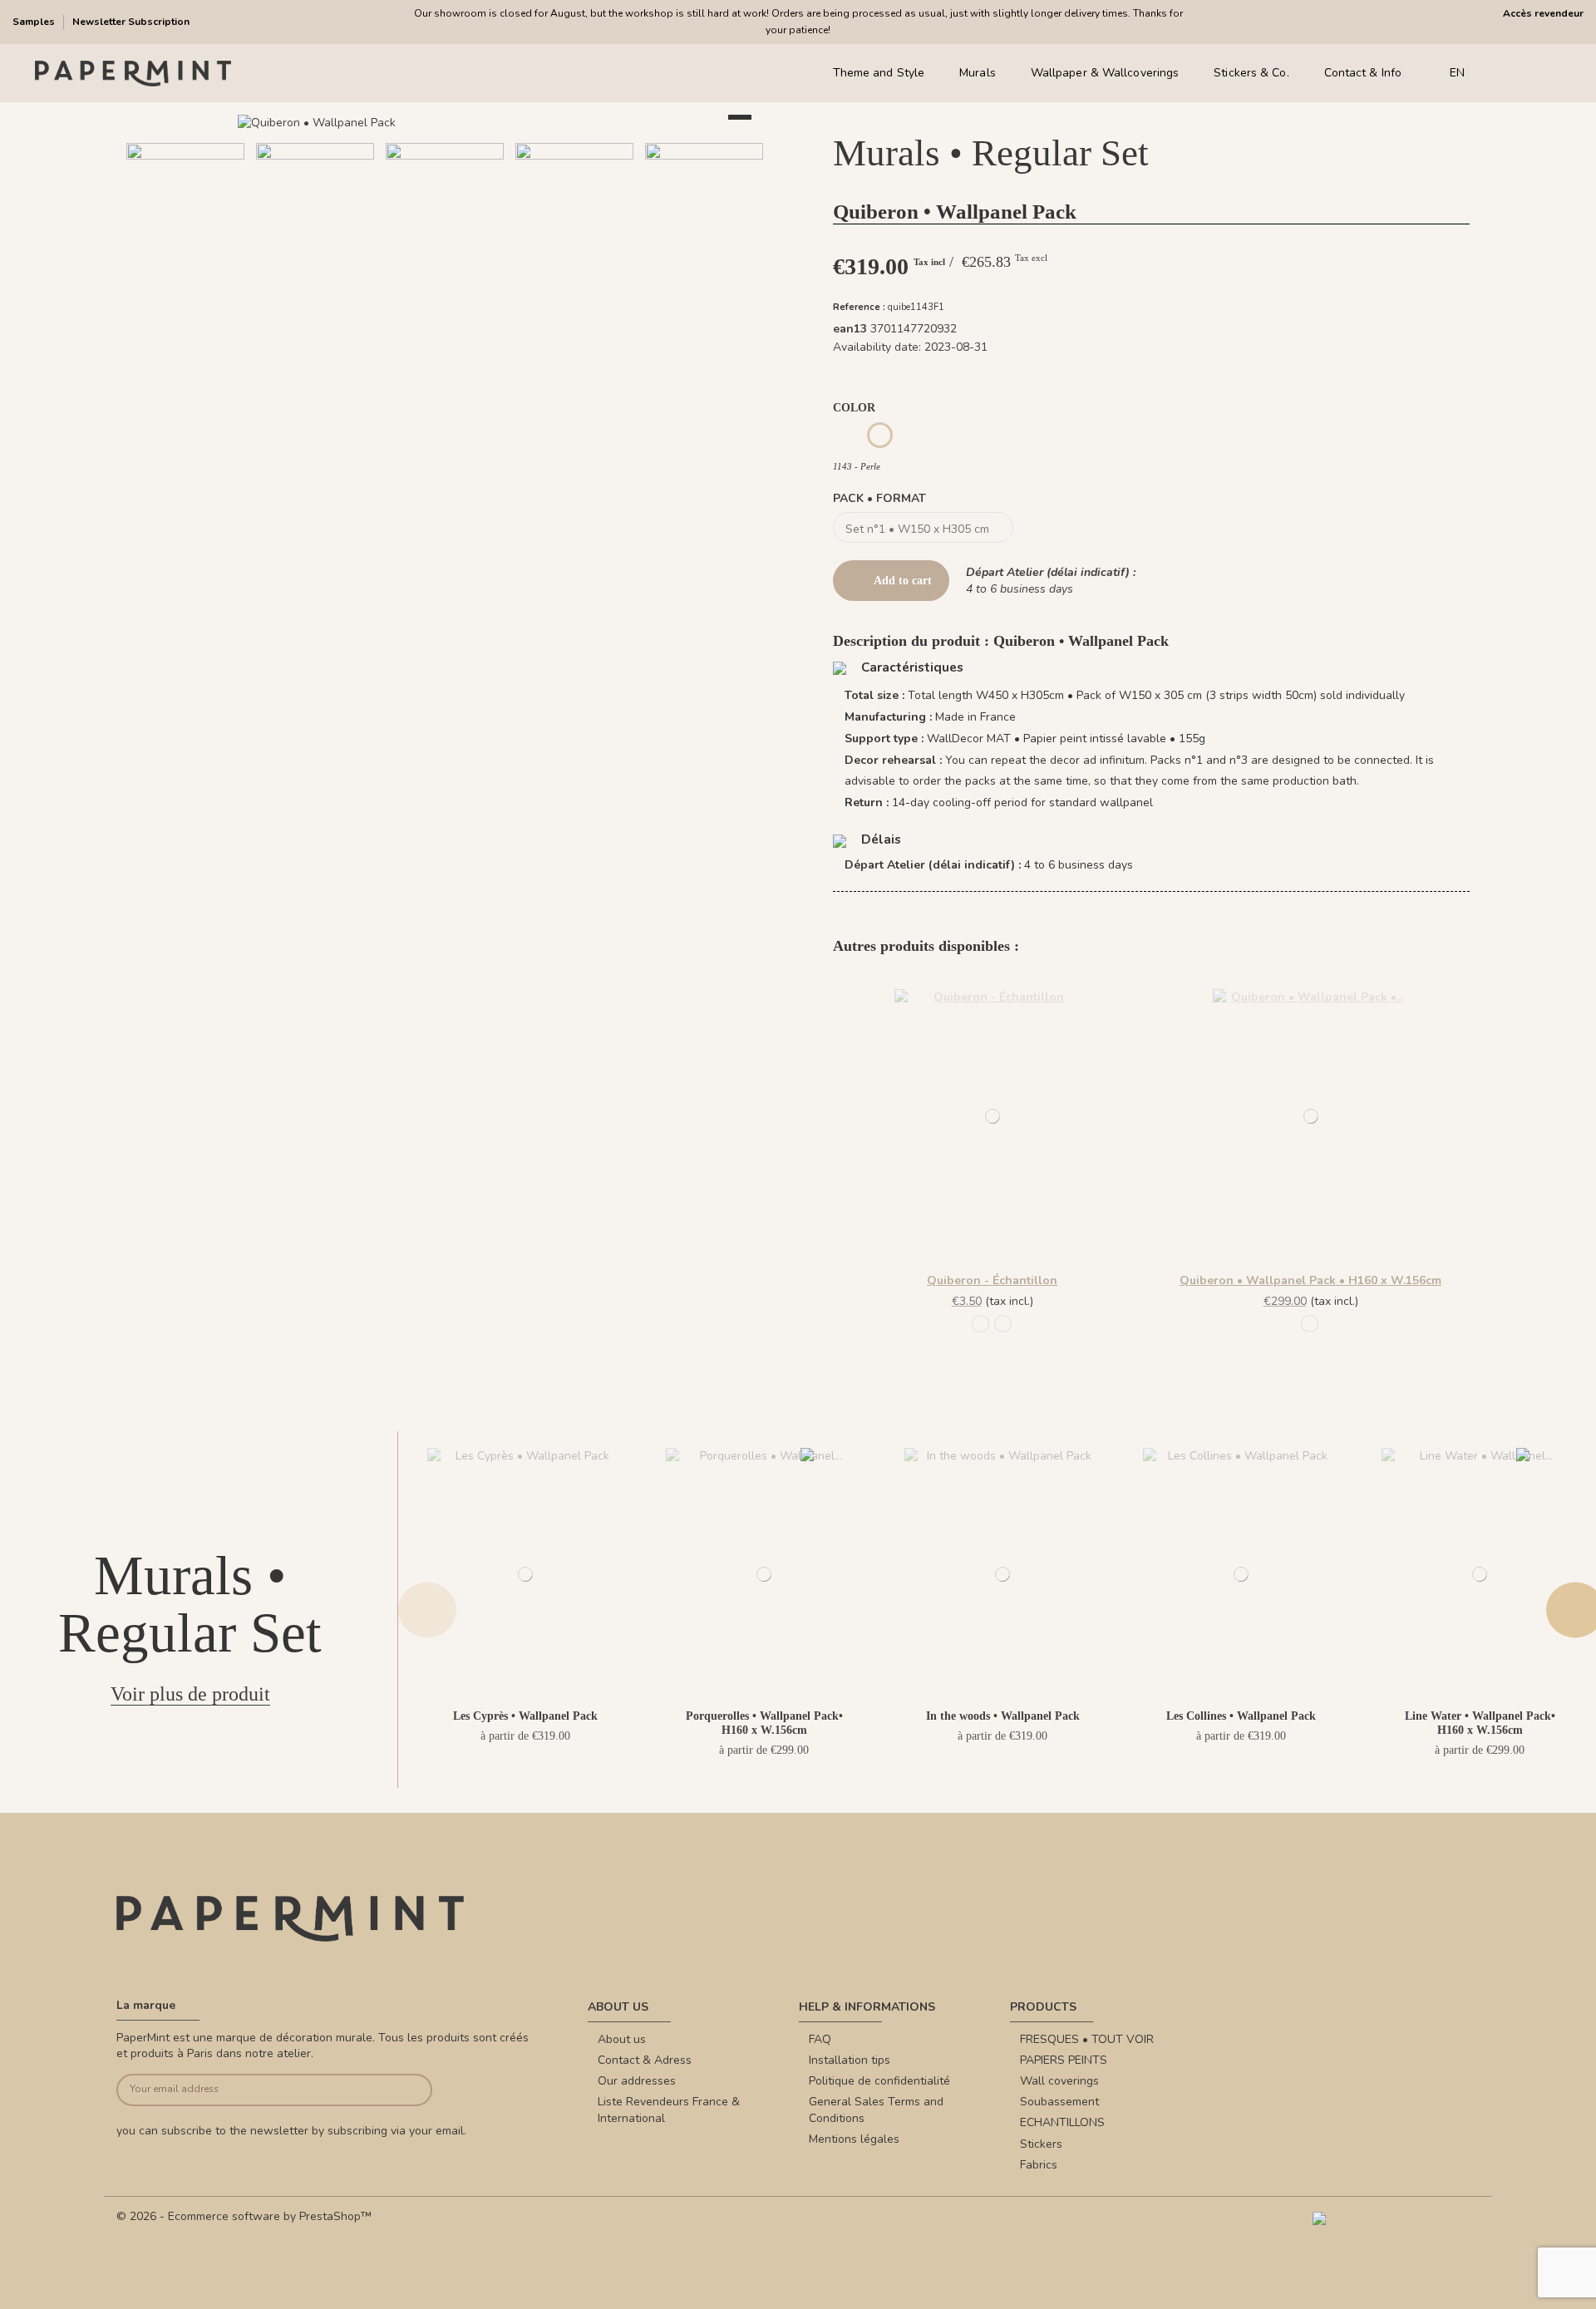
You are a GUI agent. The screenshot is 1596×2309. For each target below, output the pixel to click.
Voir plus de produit (190, 1694)
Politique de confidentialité (879, 2081)
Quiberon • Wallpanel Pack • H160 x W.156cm (1310, 1280)
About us (622, 2039)
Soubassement (1059, 2102)
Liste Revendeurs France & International (669, 2110)
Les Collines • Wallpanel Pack (1241, 1716)
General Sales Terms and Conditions (876, 2110)
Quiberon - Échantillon (992, 1280)
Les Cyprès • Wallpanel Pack (525, 1716)
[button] (365, 305)
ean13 (850, 329)
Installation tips (850, 2060)
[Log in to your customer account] (1529, 74)
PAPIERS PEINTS (1064, 2060)
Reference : (859, 307)
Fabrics (1039, 2165)
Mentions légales (854, 2139)
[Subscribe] (399, 2090)
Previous (427, 1610)
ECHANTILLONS (1062, 2122)
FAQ (820, 2039)
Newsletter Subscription (131, 22)
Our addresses (637, 2081)
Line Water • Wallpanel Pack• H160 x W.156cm (1480, 1723)
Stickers (1041, 2144)
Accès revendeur (1543, 13)
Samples (35, 22)
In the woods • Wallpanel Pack (1003, 1716)
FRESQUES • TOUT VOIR (1087, 2039)
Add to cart (903, 581)
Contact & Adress (645, 2060)
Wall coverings (1059, 2081)
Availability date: (877, 347)
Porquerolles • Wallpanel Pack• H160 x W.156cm (764, 1723)
